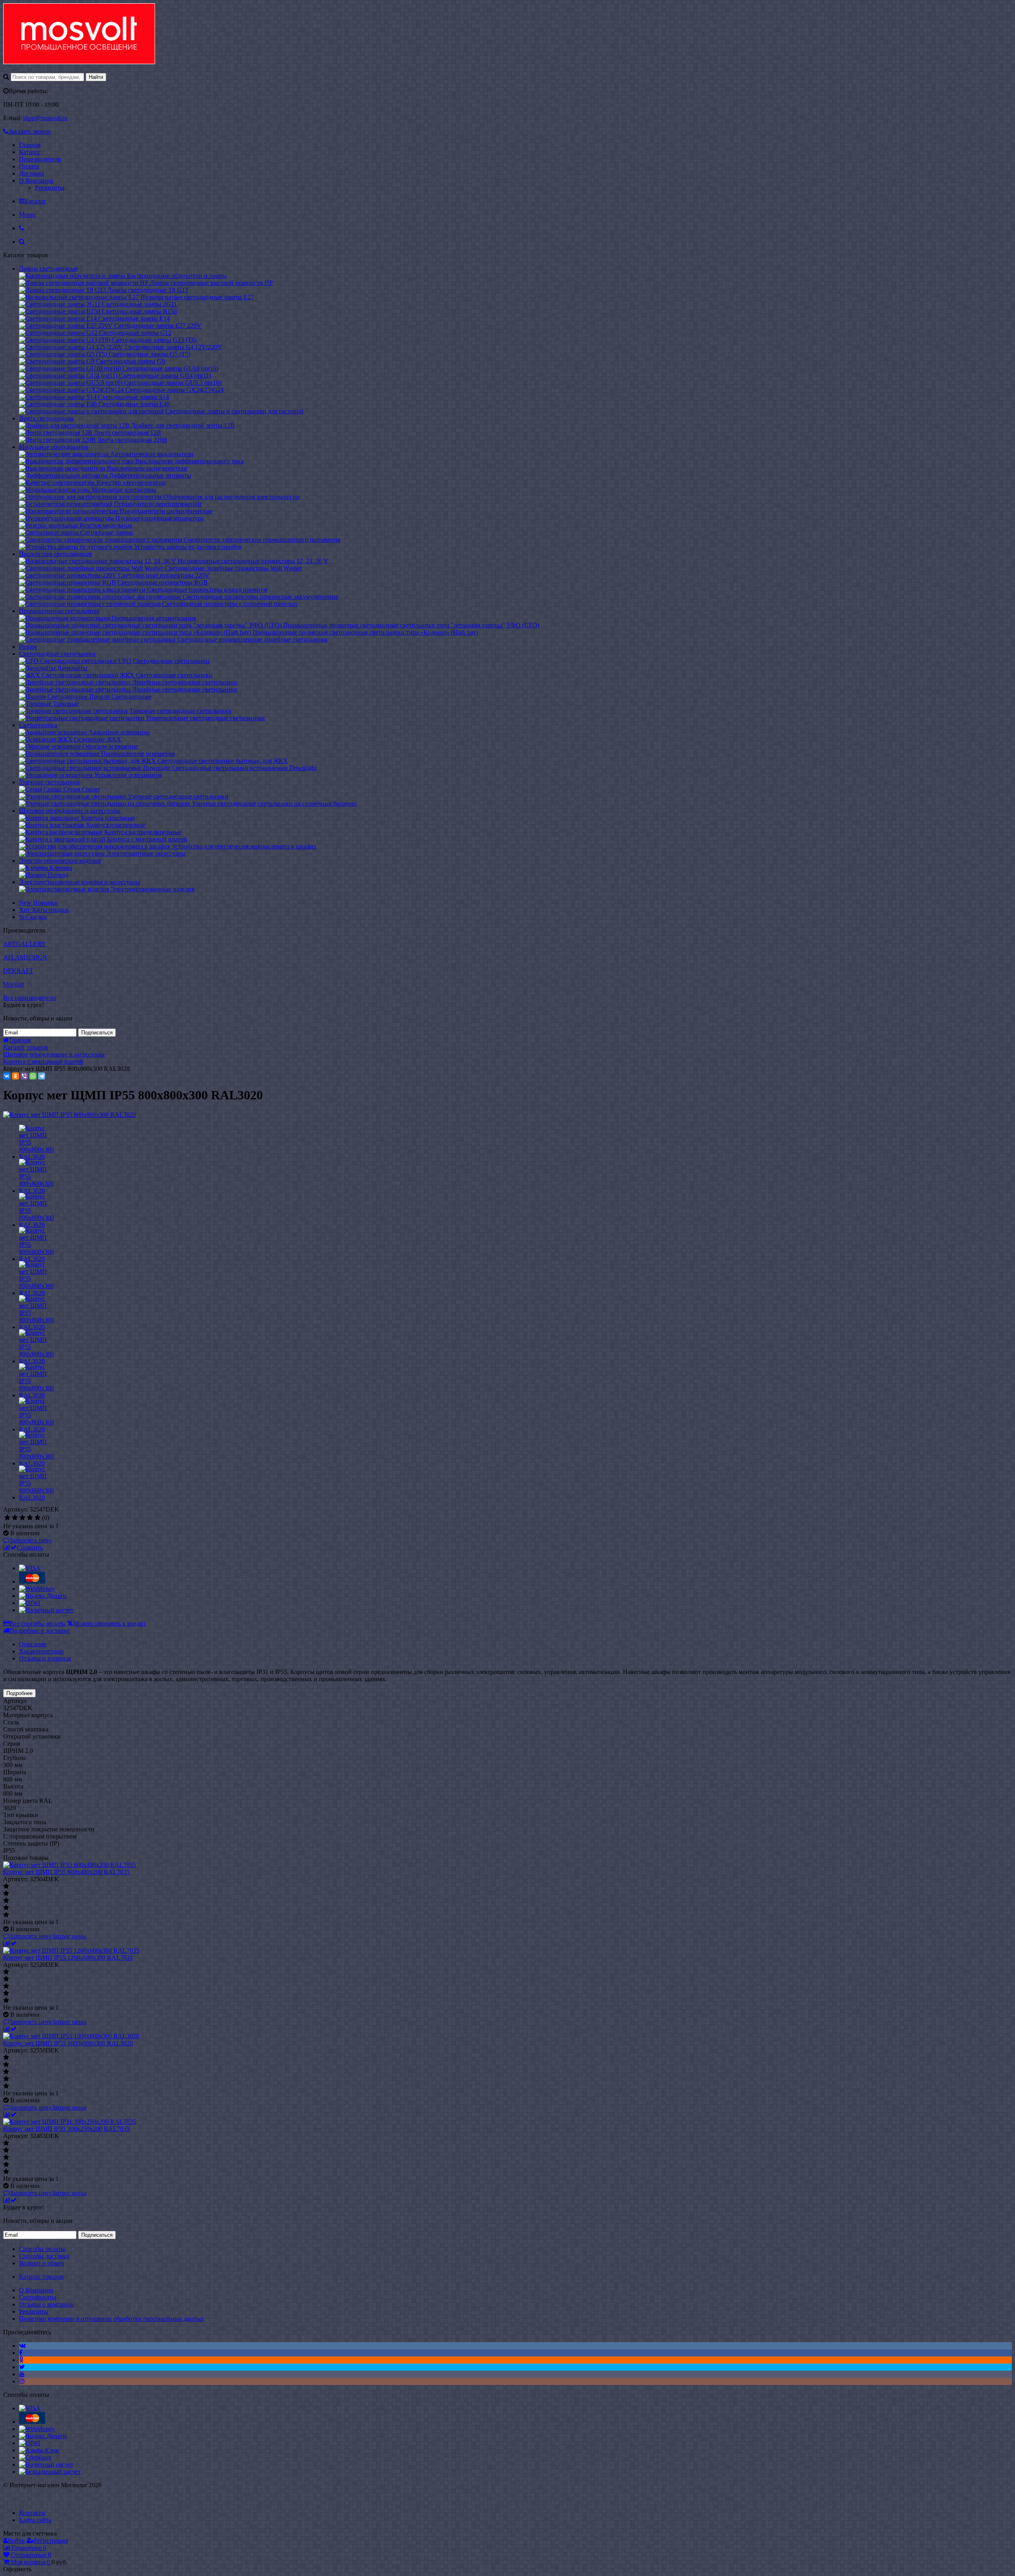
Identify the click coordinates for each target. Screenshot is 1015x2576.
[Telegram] (42, 1076)
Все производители (30, 998)
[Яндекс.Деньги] (43, 1596)
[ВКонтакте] (7, 1076)
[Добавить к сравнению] (10, 1943)
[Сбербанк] (35, 2457)
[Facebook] (21, 2353)
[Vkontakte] (22, 2346)
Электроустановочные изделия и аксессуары (79, 882)
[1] (7, 1518)
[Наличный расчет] (46, 1610)
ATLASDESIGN (25, 957)
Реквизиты (50, 188)
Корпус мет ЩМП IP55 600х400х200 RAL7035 (66, 1872)
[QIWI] (30, 1603)
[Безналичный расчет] (50, 2472)
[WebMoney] (37, 1589)
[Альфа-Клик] (39, 2450)
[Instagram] (22, 2381)
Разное (28, 647)
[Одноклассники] (15, 1076)
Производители (40, 159)
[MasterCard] (32, 1581)
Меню (27, 215)
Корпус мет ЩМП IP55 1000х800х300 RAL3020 (68, 2043)
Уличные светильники (49, 782)
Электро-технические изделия (60, 861)
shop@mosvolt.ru (45, 118)
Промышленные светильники (59, 611)
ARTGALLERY (25, 944)
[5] (37, 1518)
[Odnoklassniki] (21, 2360)
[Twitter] (22, 2367)
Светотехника (38, 725)
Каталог (30, 152)
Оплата (29, 166)
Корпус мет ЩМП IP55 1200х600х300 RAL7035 (68, 1958)
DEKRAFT (18, 971)
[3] (22, 1518)
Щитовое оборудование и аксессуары (70, 811)
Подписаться (97, 1033)
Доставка (32, 173)
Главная (30, 145)
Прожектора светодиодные (56, 554)
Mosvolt (13, 984)
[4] (30, 1518)
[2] (15, 1518)
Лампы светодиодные (49, 268)
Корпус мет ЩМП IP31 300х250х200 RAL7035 (66, 2129)
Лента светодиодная (46, 418)
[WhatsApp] (33, 1076)
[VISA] (30, 1568)
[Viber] (24, 1076)
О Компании (36, 181)
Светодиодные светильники (57, 654)
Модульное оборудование (54, 447)
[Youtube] (22, 2374)
